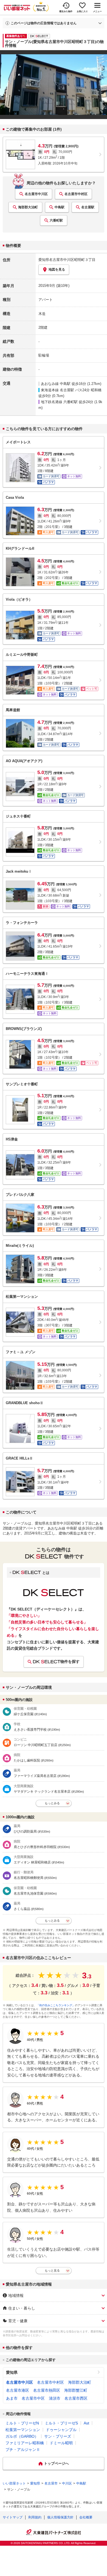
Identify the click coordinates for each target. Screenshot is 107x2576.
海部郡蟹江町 (76, 2390)
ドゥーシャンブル (61, 2430)
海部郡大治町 (28, 207)
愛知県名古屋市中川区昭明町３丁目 (67, 260)
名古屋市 (51, 2483)
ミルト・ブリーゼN (22, 2423)
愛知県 (12, 2372)
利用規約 (35, 2517)
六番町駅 (56, 220)
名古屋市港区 (18, 2390)
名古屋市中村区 (76, 194)
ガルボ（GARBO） (22, 2436)
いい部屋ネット (14, 2483)
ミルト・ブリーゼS (61, 2423)
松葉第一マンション (23, 2430)
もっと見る (52, 2270)
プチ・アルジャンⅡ (23, 2450)
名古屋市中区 (33, 2398)
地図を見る (57, 269)
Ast (86, 2423)
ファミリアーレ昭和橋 (25, 2443)
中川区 (67, 2483)
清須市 (55, 2398)
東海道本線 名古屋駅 (57, 390)
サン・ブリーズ (58, 2436)
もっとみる (52, 1803)
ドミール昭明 (61, 2443)
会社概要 (86, 2517)
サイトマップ (13, 2517)
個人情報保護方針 (60, 2517)
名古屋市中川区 (36, 194)
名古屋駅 (88, 207)
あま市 (12, 2398)
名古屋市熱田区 (47, 2390)
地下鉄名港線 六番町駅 (59, 402)
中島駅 (60, 207)
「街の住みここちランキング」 (56, 2005)
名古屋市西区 (76, 2398)
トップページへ (56, 2463)
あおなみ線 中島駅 (56, 384)
